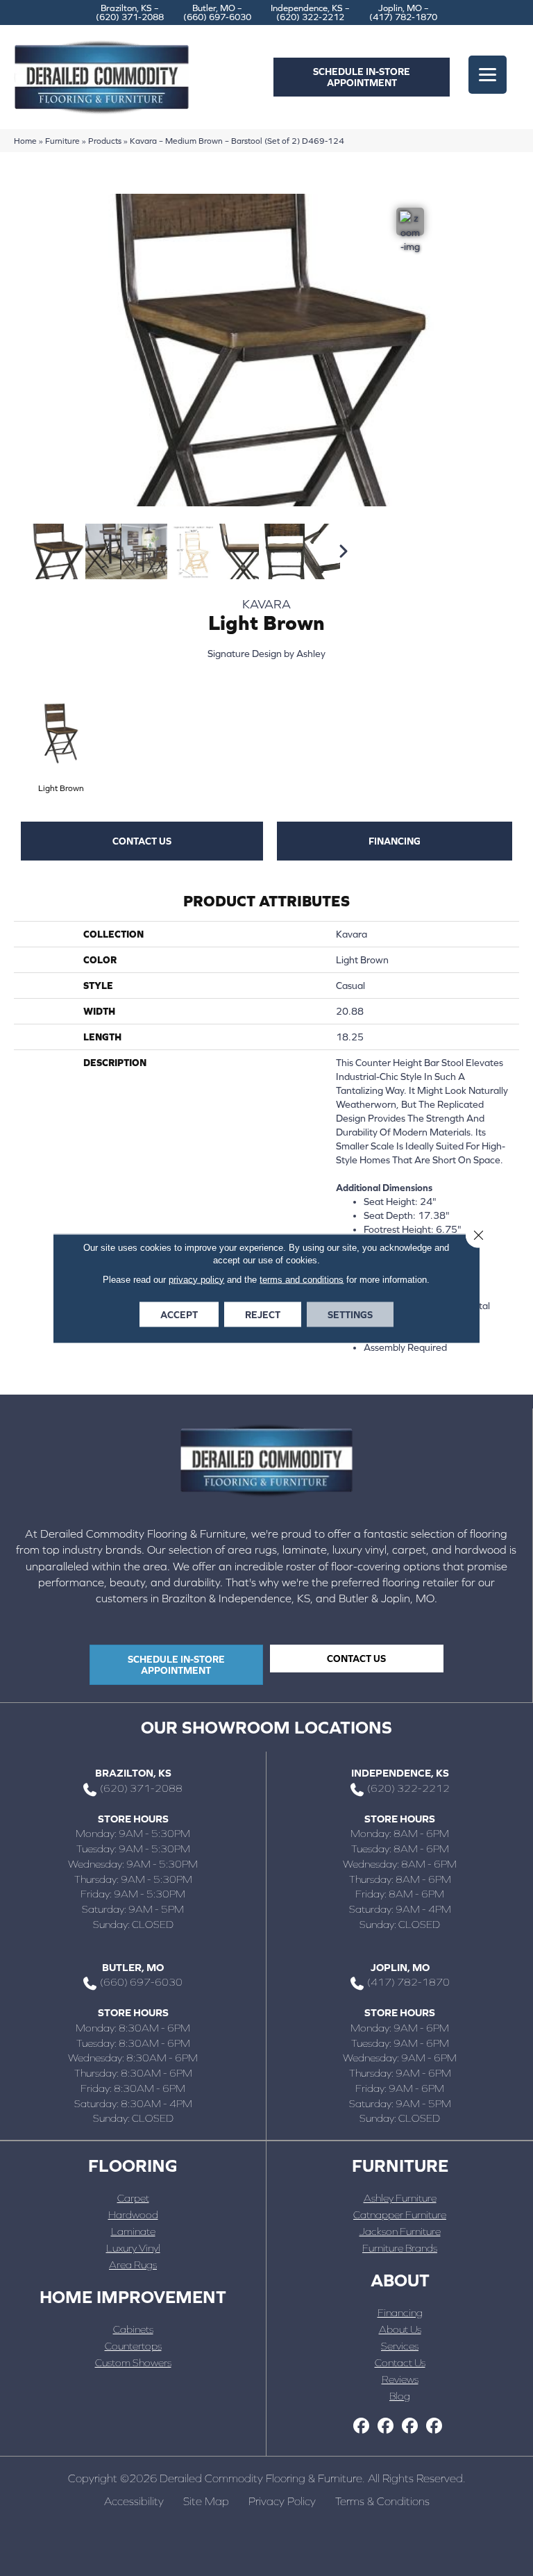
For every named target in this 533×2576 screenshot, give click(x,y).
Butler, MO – (217, 13)
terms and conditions (302, 1279)
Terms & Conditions (382, 2501)
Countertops (133, 2346)
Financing (395, 841)
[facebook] (361, 2426)
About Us (400, 2329)
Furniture (62, 141)
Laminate (133, 2231)
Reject (263, 1314)
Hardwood (133, 2214)
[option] (42, 551)
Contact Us (400, 2362)
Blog (400, 2396)
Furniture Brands (400, 2248)
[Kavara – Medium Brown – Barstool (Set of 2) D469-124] (58, 551)
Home (25, 141)
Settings (350, 1314)
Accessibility (134, 2501)
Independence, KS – (310, 13)
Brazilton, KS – (130, 13)
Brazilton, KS (133, 1773)
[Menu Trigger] (488, 75)
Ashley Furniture (400, 2198)
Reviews (400, 2379)
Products (105, 141)
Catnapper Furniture (400, 2214)
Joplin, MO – (403, 13)
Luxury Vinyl (133, 2248)
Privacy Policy (282, 2501)
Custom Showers (133, 2362)
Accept (179, 1314)
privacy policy (196, 1279)
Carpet (133, 2198)
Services (400, 2346)
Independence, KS (400, 1773)
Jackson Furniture (400, 2231)
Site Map (206, 2501)
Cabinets (133, 2329)
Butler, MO (133, 1967)
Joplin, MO (400, 1967)
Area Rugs (133, 2265)
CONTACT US (142, 841)
